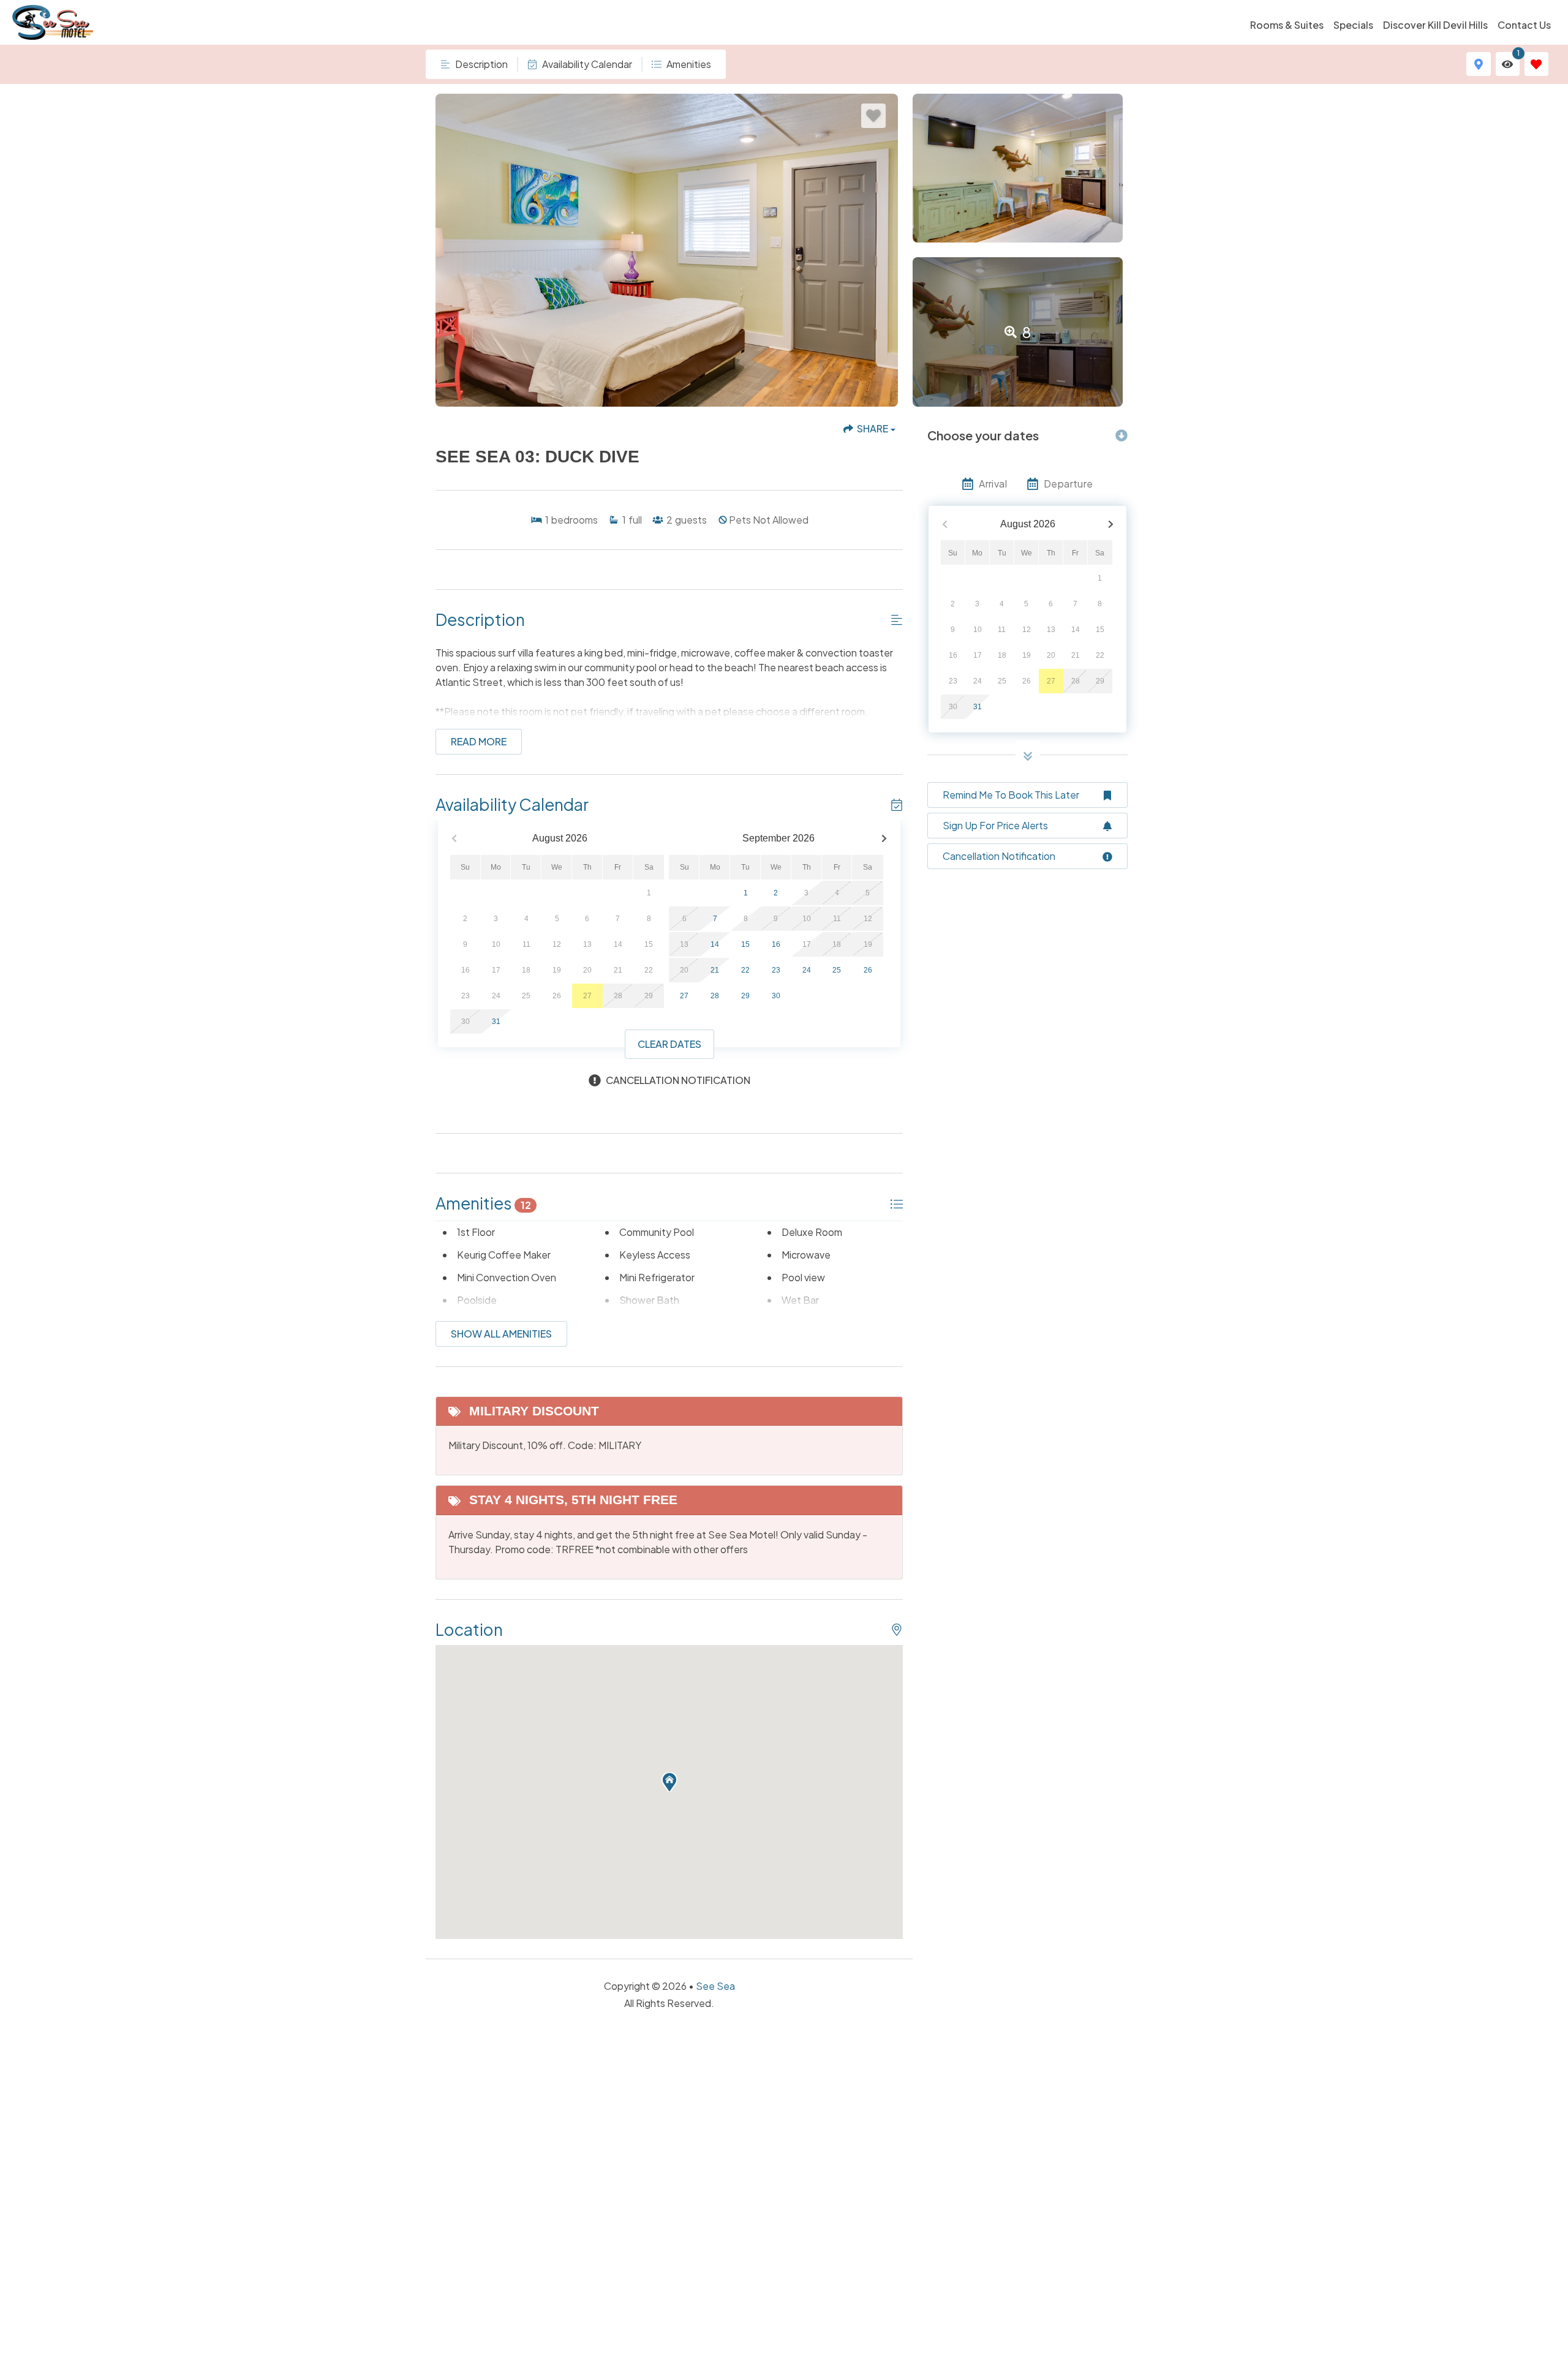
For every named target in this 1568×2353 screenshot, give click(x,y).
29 (745, 996)
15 (745, 944)
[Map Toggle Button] (1478, 64)
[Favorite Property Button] (873, 116)
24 (807, 970)
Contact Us (1524, 25)
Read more (479, 741)
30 (776, 996)
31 (496, 1022)
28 (715, 996)
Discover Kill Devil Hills (1435, 25)
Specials (1353, 25)
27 (684, 996)
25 (837, 970)
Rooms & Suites (1287, 25)
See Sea (715, 1986)
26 (868, 970)
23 (776, 970)
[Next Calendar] (884, 839)
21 (715, 970)
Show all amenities (501, 1334)
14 (715, 944)
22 (745, 970)
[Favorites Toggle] (1536, 64)
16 (776, 944)
